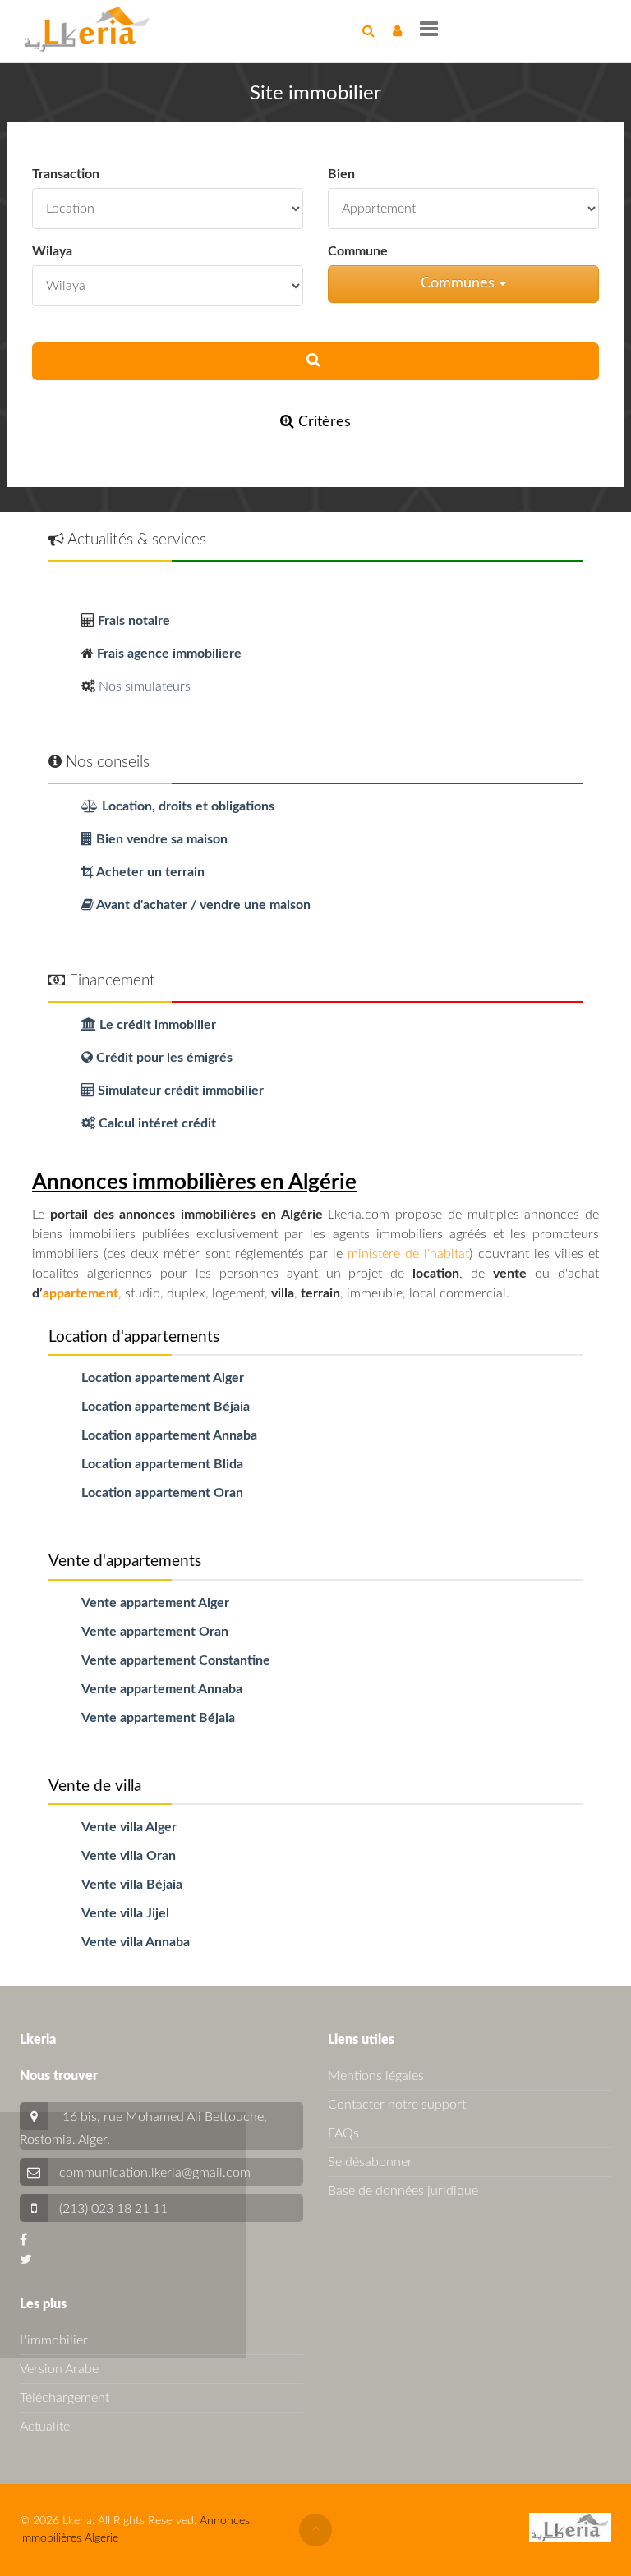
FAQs (343, 2133)
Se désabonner (370, 2162)
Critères (322, 422)
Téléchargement (64, 2398)
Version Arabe (59, 2369)
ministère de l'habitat (408, 1254)
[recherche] (368, 31)
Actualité (45, 2427)
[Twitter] (26, 2260)
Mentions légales (376, 2076)
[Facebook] (23, 2240)
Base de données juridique (403, 2191)
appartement (81, 1293)
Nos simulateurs (145, 686)
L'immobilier (54, 2340)
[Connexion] (397, 31)
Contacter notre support (397, 2105)
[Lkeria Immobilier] (87, 29)
